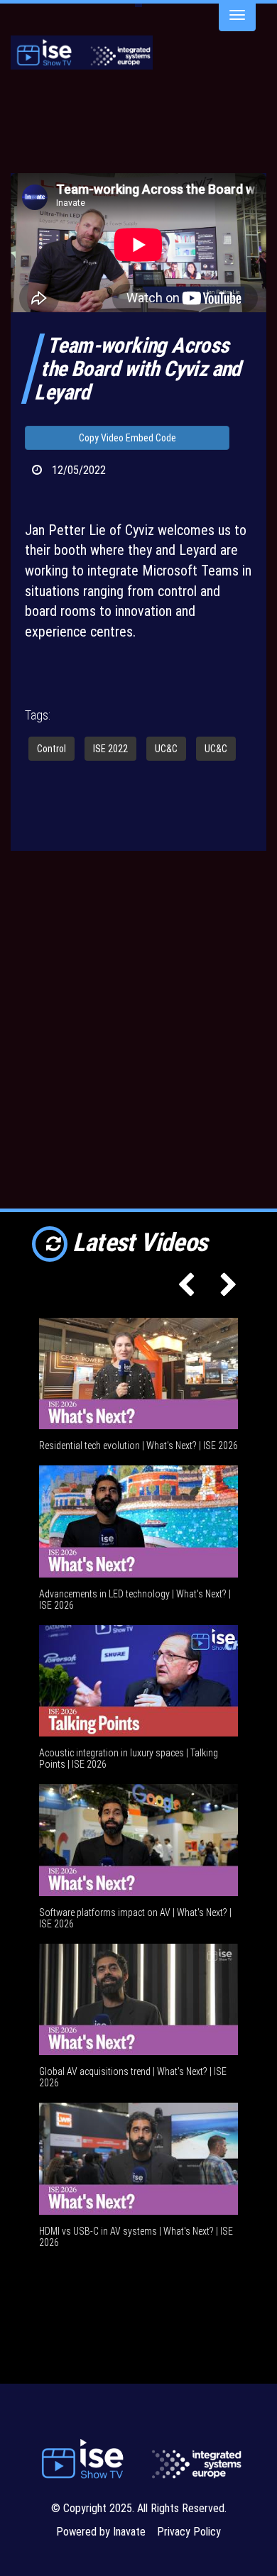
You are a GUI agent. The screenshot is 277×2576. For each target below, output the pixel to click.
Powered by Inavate (101, 2532)
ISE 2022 (110, 749)
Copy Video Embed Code (127, 438)
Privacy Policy (189, 2532)
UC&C (166, 749)
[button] (183, 1289)
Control (51, 749)
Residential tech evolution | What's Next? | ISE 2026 (138, 1446)
